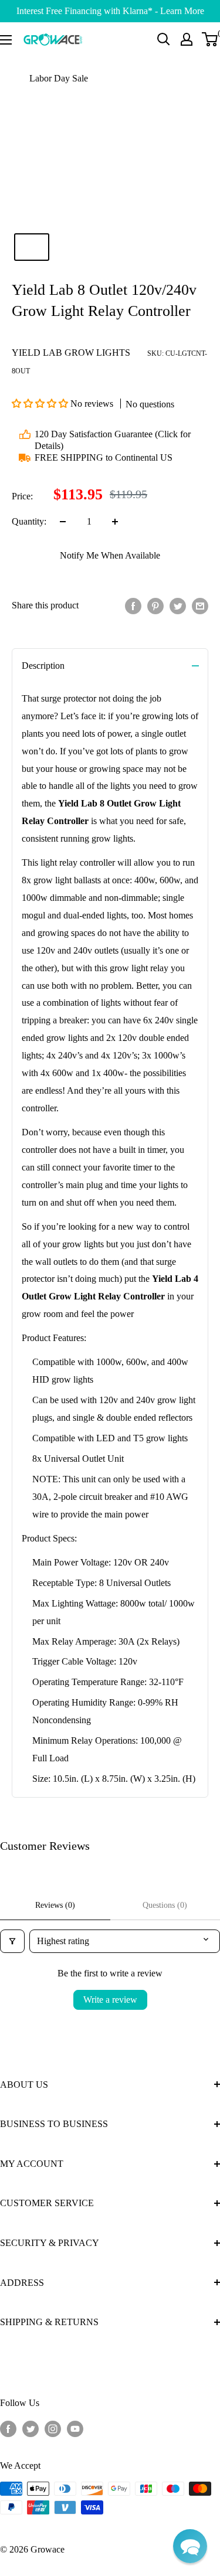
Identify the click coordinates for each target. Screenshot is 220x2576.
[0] (210, 39)
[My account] (187, 39)
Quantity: (29, 521)
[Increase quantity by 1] (115, 522)
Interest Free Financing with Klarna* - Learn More (110, 11)
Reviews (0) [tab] (55, 1905)
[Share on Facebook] (133, 605)
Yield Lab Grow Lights (71, 353)
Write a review (110, 2000)
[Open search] (164, 39)
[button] (41, 404)
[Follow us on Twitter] (31, 2428)
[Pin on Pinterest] (155, 605)
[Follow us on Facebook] (8, 2428)
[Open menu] (6, 40)
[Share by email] (200, 605)
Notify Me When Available (110, 555)
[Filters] (12, 1941)
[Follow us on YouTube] (75, 2428)
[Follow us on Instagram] (53, 2428)
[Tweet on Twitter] (178, 605)
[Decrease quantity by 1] (63, 522)
